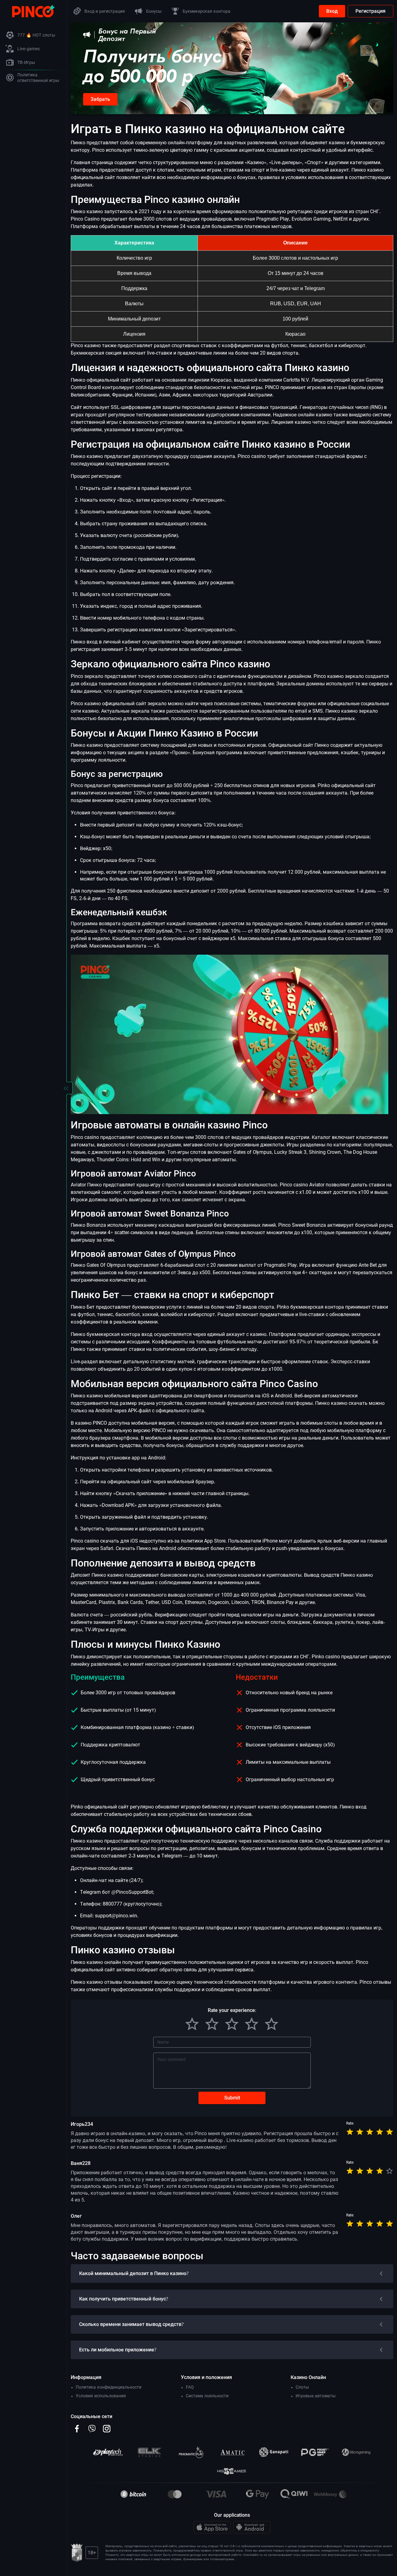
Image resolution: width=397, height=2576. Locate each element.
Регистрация (370, 11)
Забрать (100, 99)
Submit (232, 2098)
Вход (332, 11)
